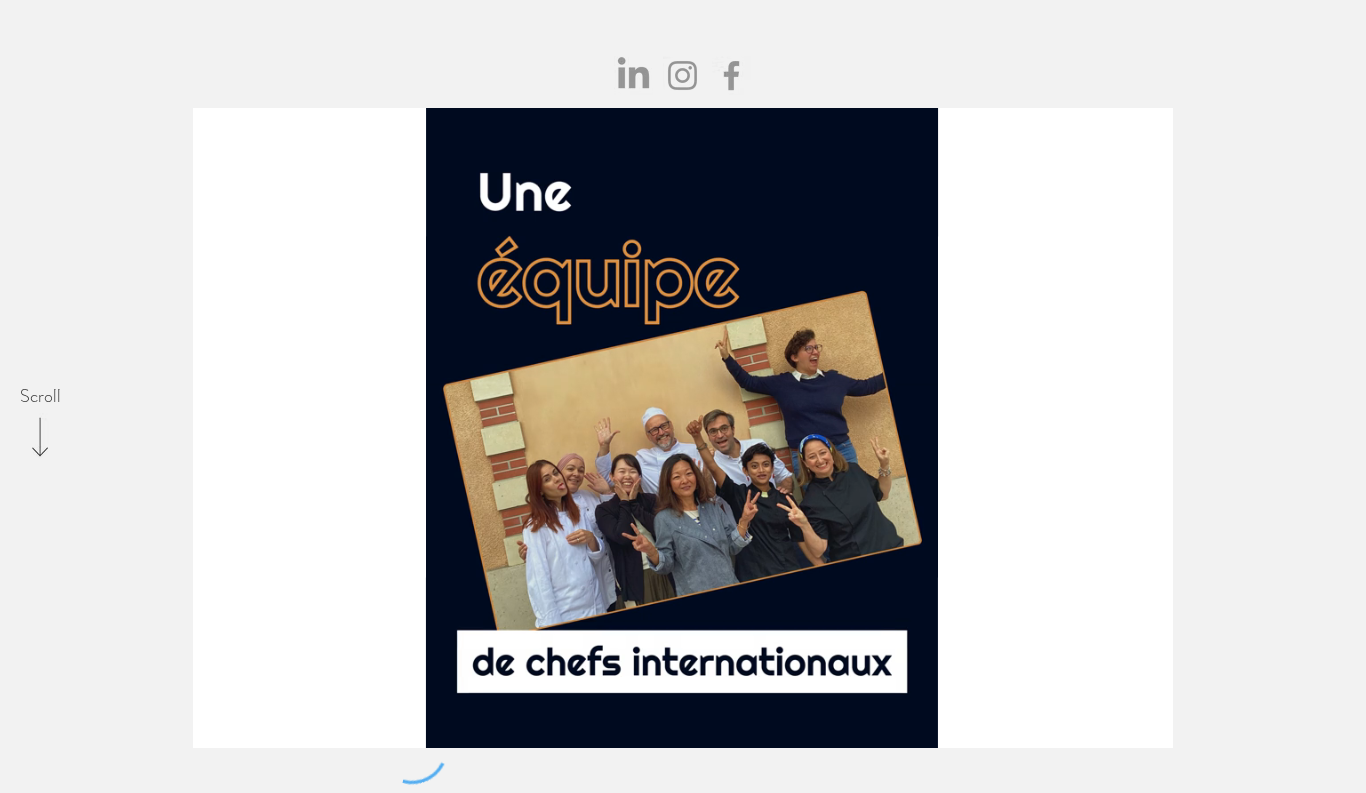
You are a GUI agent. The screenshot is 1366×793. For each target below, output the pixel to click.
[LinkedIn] (633, 75)
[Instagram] (682, 75)
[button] (912, 726)
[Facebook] (731, 75)
